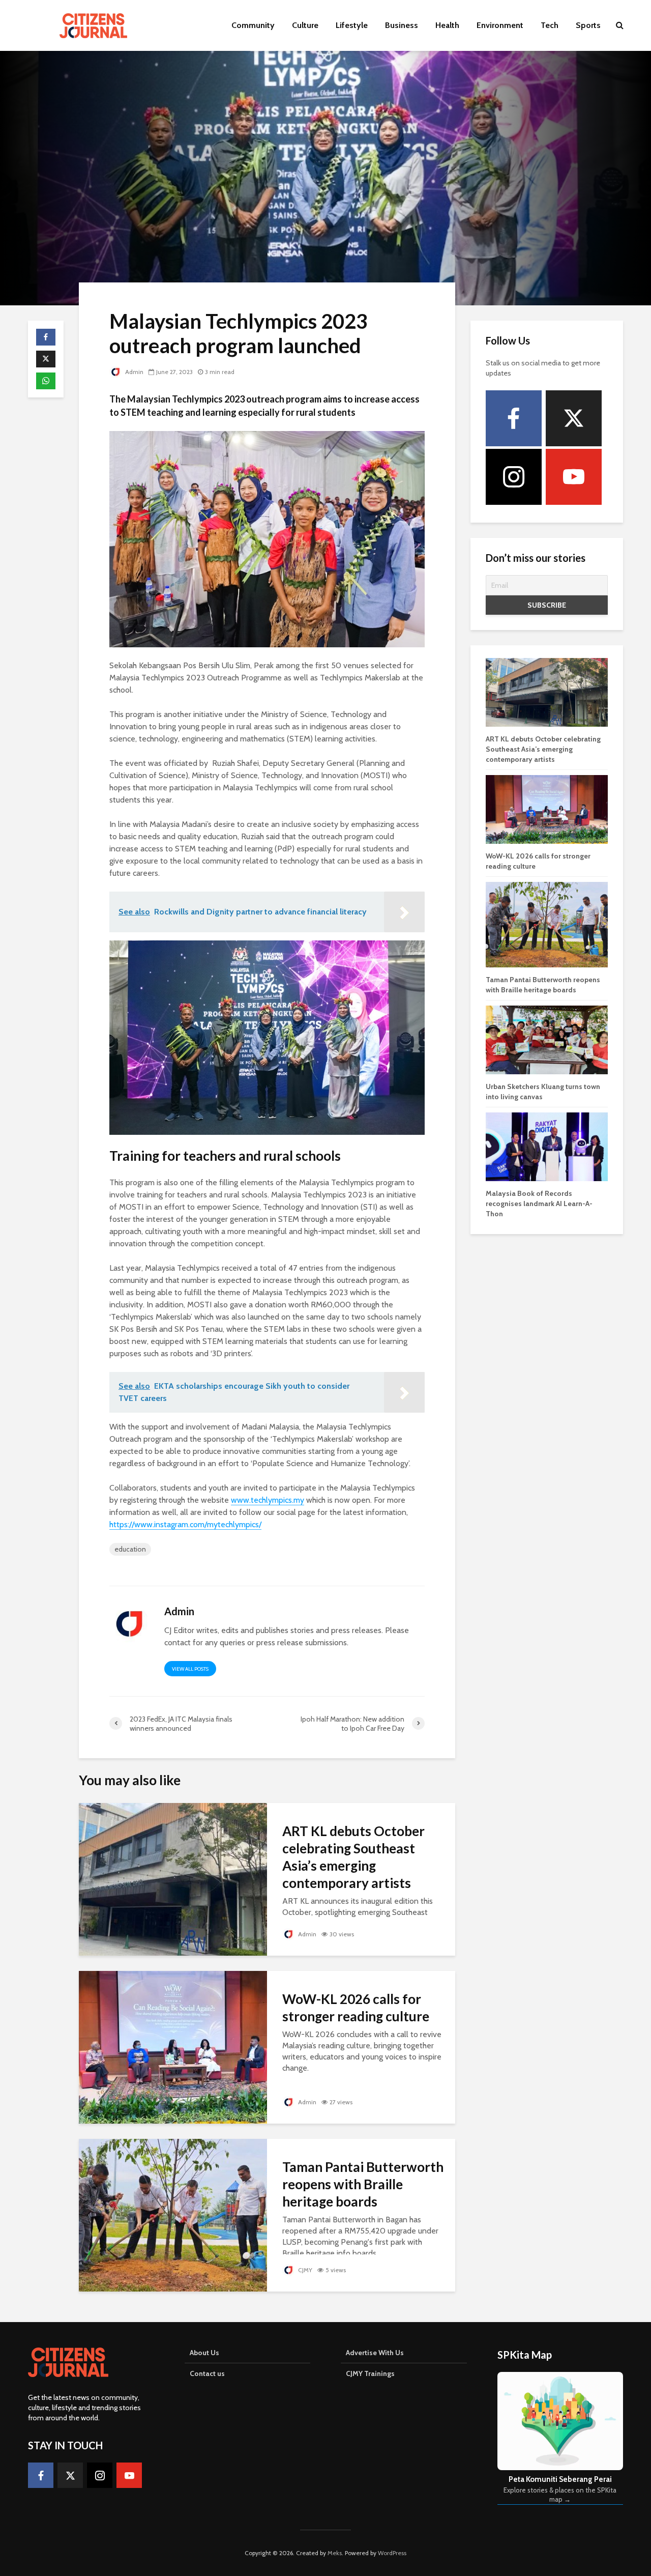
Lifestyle (352, 25)
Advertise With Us (375, 2353)
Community (253, 25)
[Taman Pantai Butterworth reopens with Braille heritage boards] (173, 2214)
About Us (204, 2353)
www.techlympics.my (268, 1500)
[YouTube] (574, 477)
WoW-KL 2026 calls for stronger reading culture (356, 2008)
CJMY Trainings (370, 2373)
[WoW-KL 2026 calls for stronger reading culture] (173, 2047)
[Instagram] (514, 477)
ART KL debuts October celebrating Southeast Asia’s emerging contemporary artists (353, 1857)
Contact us (207, 2373)
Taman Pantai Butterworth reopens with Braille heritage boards (363, 2184)
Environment (500, 25)
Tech (550, 25)
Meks (335, 2553)
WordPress (392, 2553)
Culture (305, 25)
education (130, 1549)
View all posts (190, 1669)
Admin (134, 372)
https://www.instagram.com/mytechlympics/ (185, 1524)
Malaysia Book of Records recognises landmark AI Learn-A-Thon (539, 1204)
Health (447, 25)
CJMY (304, 2270)
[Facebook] (514, 418)
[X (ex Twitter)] (574, 418)
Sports (588, 25)
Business (402, 25)
